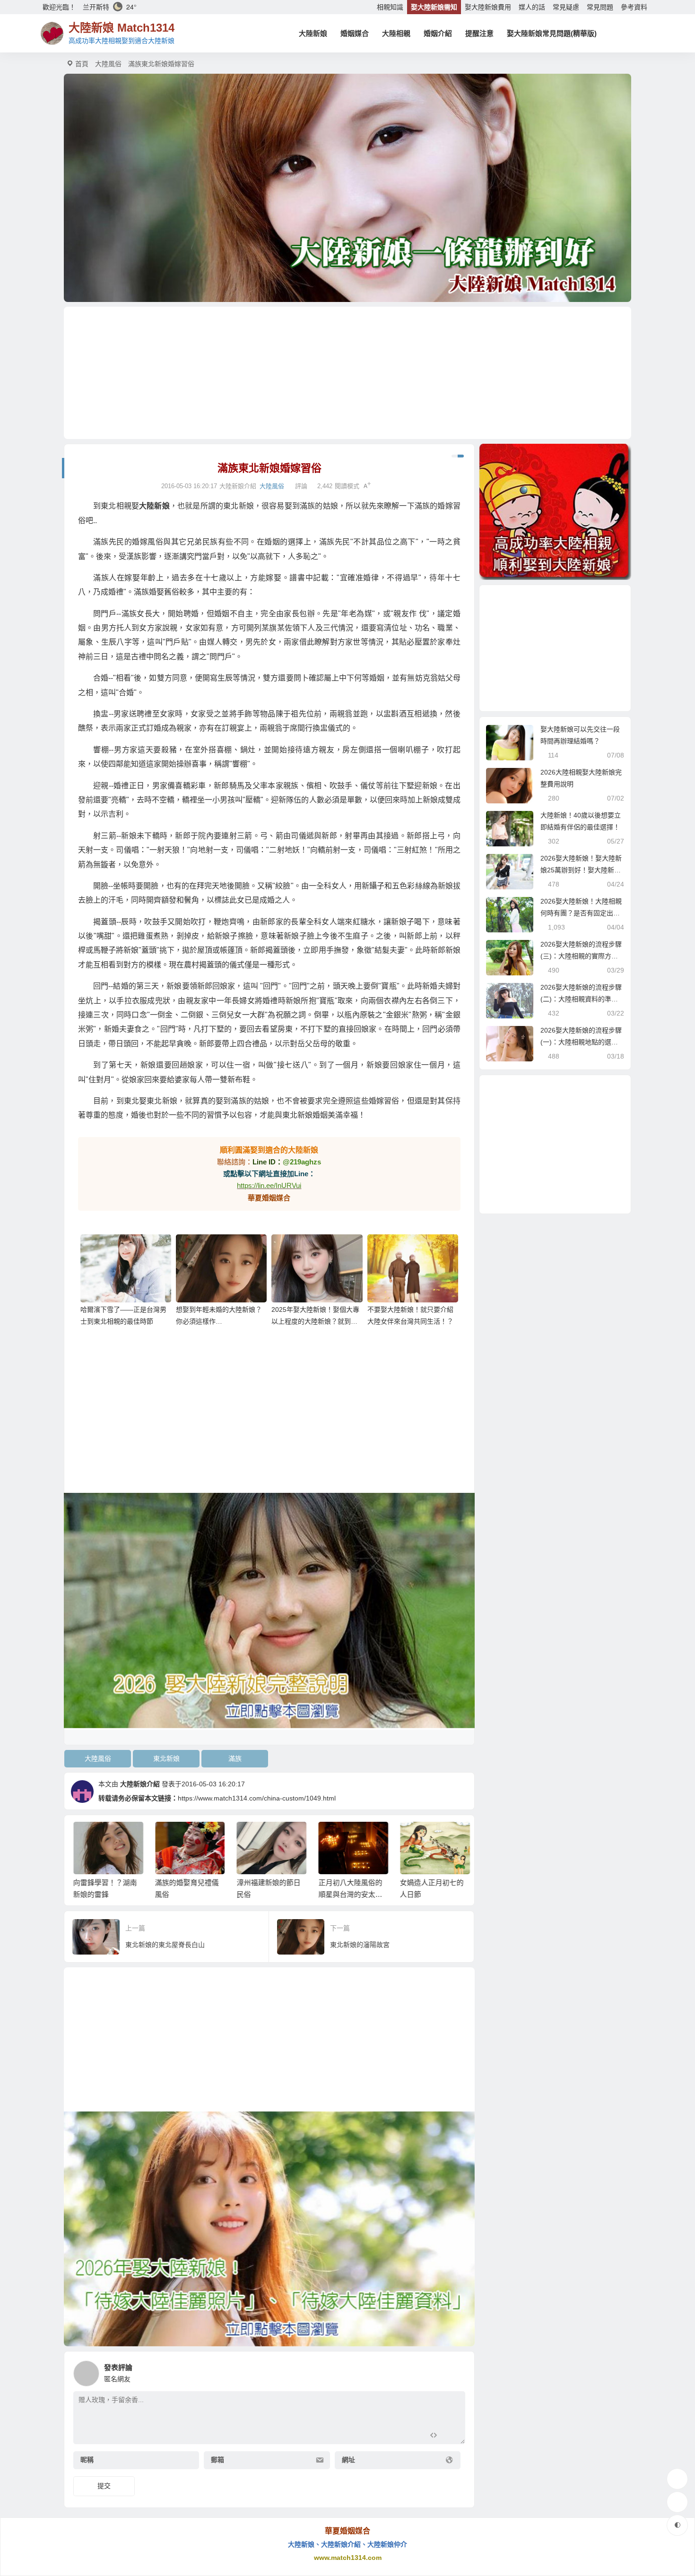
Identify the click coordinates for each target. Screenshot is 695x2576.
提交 (104, 2486)
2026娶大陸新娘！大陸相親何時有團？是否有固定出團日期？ (581, 913)
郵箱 (217, 2460)
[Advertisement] (347, 373)
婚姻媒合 (355, 33)
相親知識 (390, 7)
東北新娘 (166, 1758)
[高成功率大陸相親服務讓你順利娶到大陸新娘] (555, 512)
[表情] (450, 2436)
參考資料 (634, 7)
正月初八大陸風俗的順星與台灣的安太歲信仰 (348, 1894)
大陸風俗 (108, 64)
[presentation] (415, 1837)
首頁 (82, 64)
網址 (348, 2460)
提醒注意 (479, 33)
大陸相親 (396, 33)
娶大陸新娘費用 (488, 7)
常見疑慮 (566, 7)
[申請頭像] (456, 2371)
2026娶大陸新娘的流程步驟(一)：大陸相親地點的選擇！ (581, 1042)
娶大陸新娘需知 (434, 7)
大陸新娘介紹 (140, 1784)
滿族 (235, 1758)
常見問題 (600, 7)
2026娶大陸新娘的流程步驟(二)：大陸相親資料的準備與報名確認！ (581, 999)
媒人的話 (532, 7)
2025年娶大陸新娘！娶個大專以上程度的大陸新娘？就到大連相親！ (315, 1321)
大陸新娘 (313, 33)
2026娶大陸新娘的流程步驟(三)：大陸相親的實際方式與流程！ (581, 956)
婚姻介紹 (438, 33)
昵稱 (87, 2460)
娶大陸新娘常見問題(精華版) (552, 33)
